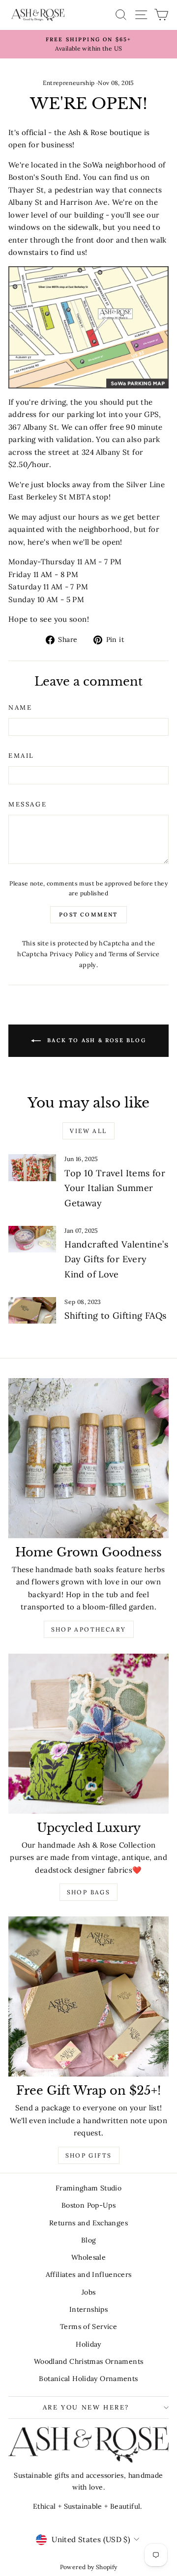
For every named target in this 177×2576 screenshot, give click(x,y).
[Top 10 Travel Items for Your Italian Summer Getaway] (32, 1168)
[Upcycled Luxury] (88, 1734)
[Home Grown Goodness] (88, 1458)
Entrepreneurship (69, 83)
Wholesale (88, 2257)
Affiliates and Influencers (89, 2274)
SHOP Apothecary (89, 1629)
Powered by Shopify (89, 2567)
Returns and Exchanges (88, 2223)
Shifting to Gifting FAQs (115, 1316)
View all (88, 1131)
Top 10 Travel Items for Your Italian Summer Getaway (115, 1188)
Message (28, 804)
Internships (88, 2309)
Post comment (88, 914)
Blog (89, 2240)
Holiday (88, 2344)
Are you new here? (86, 2407)
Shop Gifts (89, 2155)
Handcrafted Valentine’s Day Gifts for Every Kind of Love (116, 1259)
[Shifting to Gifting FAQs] (32, 1311)
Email (21, 756)
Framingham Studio (88, 2188)
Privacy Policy (72, 954)
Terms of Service (134, 954)
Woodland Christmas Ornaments (89, 2361)
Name (20, 707)
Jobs (89, 2292)
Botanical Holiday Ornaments (88, 2379)
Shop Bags (89, 1892)
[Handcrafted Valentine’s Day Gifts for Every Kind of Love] (32, 1239)
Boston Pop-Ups (88, 2205)
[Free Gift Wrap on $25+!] (88, 1996)
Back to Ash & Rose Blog (95, 1040)
